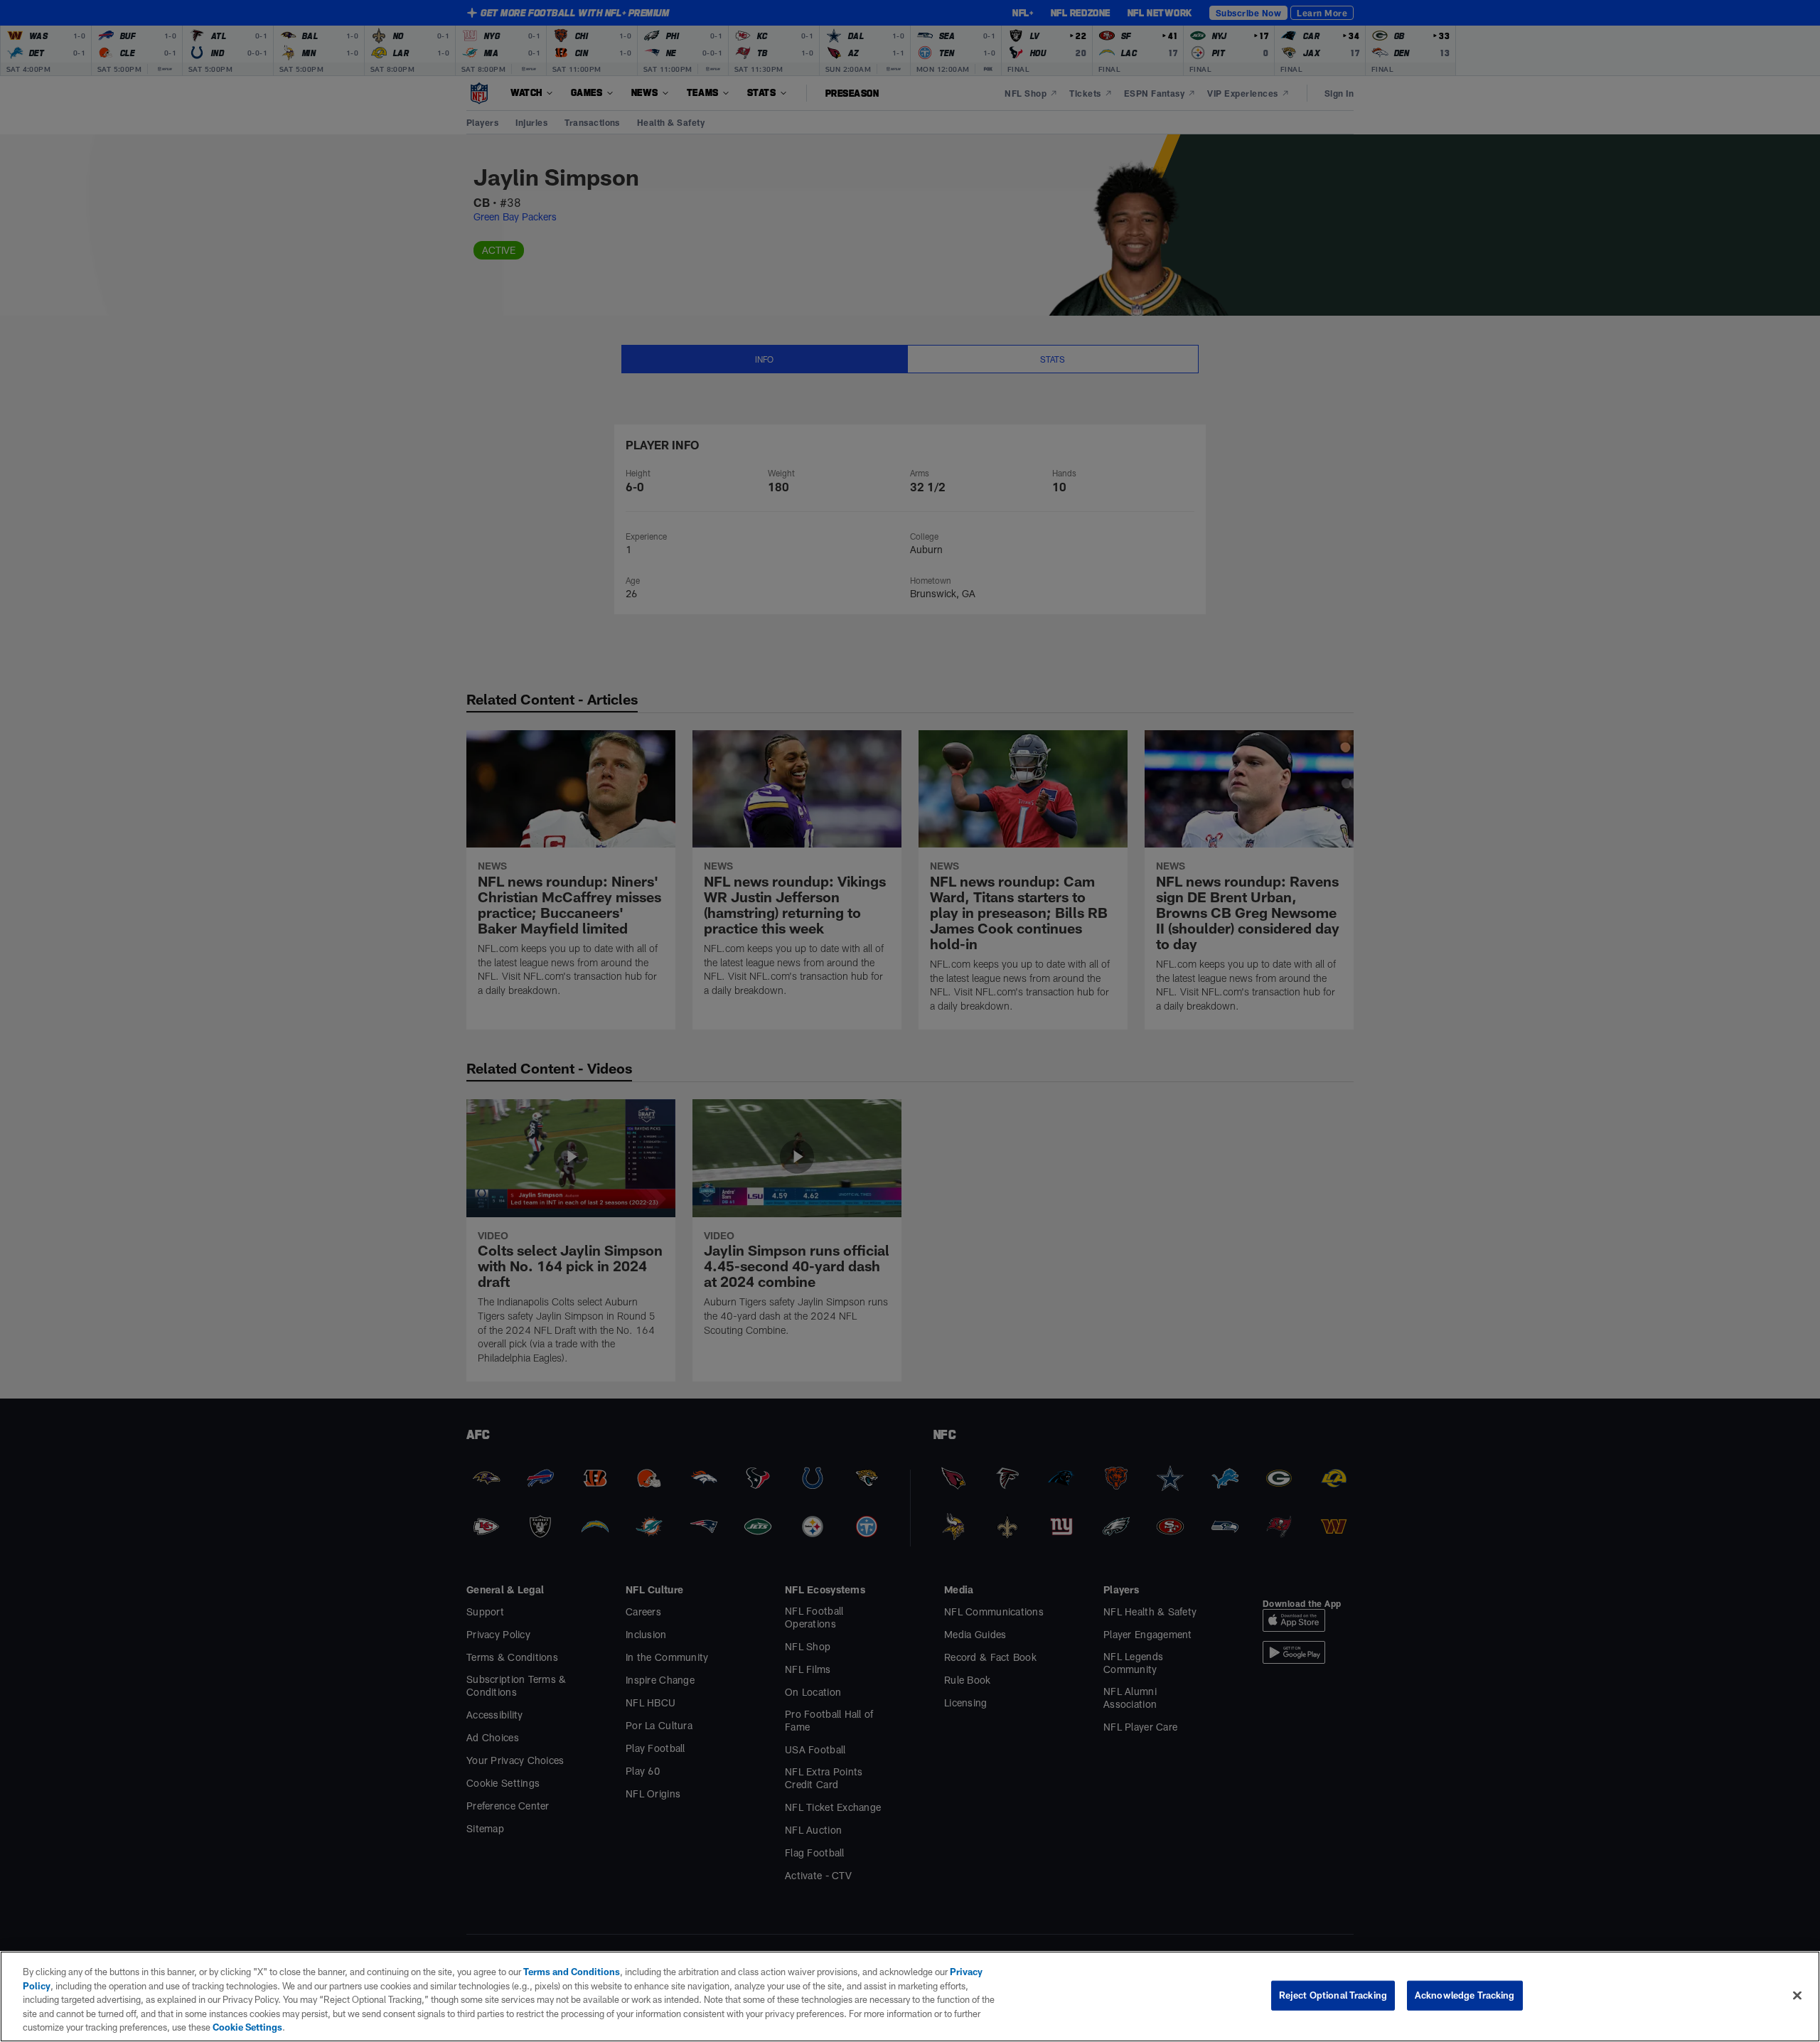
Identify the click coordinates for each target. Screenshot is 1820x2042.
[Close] (1797, 1996)
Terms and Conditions (572, 1972)
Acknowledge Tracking (1465, 1995)
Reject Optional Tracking (1333, 1995)
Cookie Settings (247, 2027)
